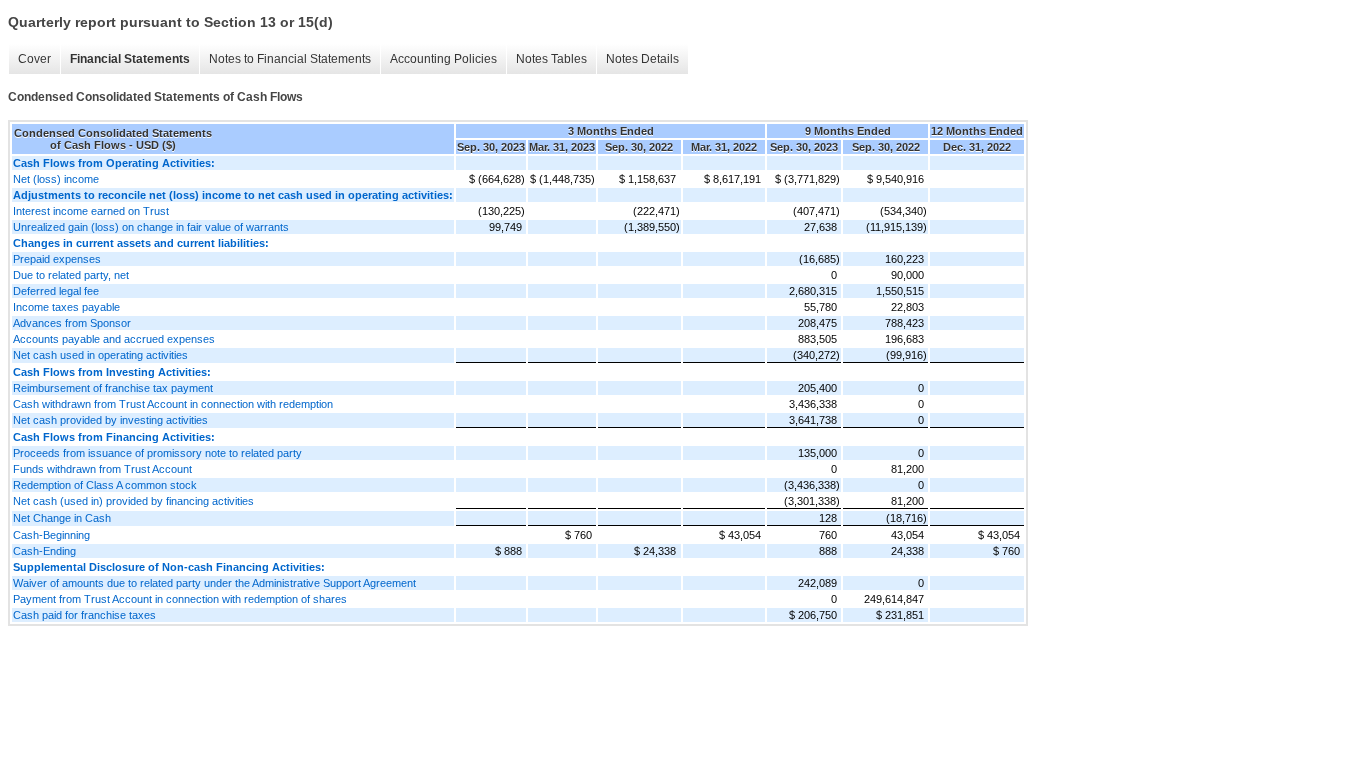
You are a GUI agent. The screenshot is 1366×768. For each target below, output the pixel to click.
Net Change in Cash (62, 518)
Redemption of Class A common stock (105, 485)
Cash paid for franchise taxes (84, 615)
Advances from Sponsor (72, 323)
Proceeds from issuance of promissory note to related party (157, 453)
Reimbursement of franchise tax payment (113, 388)
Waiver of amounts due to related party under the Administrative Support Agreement (214, 583)
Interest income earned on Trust (91, 211)
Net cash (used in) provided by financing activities (133, 501)
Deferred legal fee (56, 291)
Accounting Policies (443, 59)
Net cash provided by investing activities (110, 420)
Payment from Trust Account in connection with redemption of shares (180, 599)
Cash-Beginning (51, 535)
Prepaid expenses (57, 259)
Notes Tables (551, 59)
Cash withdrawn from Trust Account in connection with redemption (173, 404)
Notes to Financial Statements (290, 59)
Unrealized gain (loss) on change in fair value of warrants (151, 227)
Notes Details (642, 59)
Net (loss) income (56, 179)
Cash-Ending (44, 551)
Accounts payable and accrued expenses (114, 339)
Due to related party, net (71, 275)
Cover (34, 59)
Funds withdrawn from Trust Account (102, 469)
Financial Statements (130, 59)
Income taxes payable (66, 307)
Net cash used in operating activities (100, 355)
